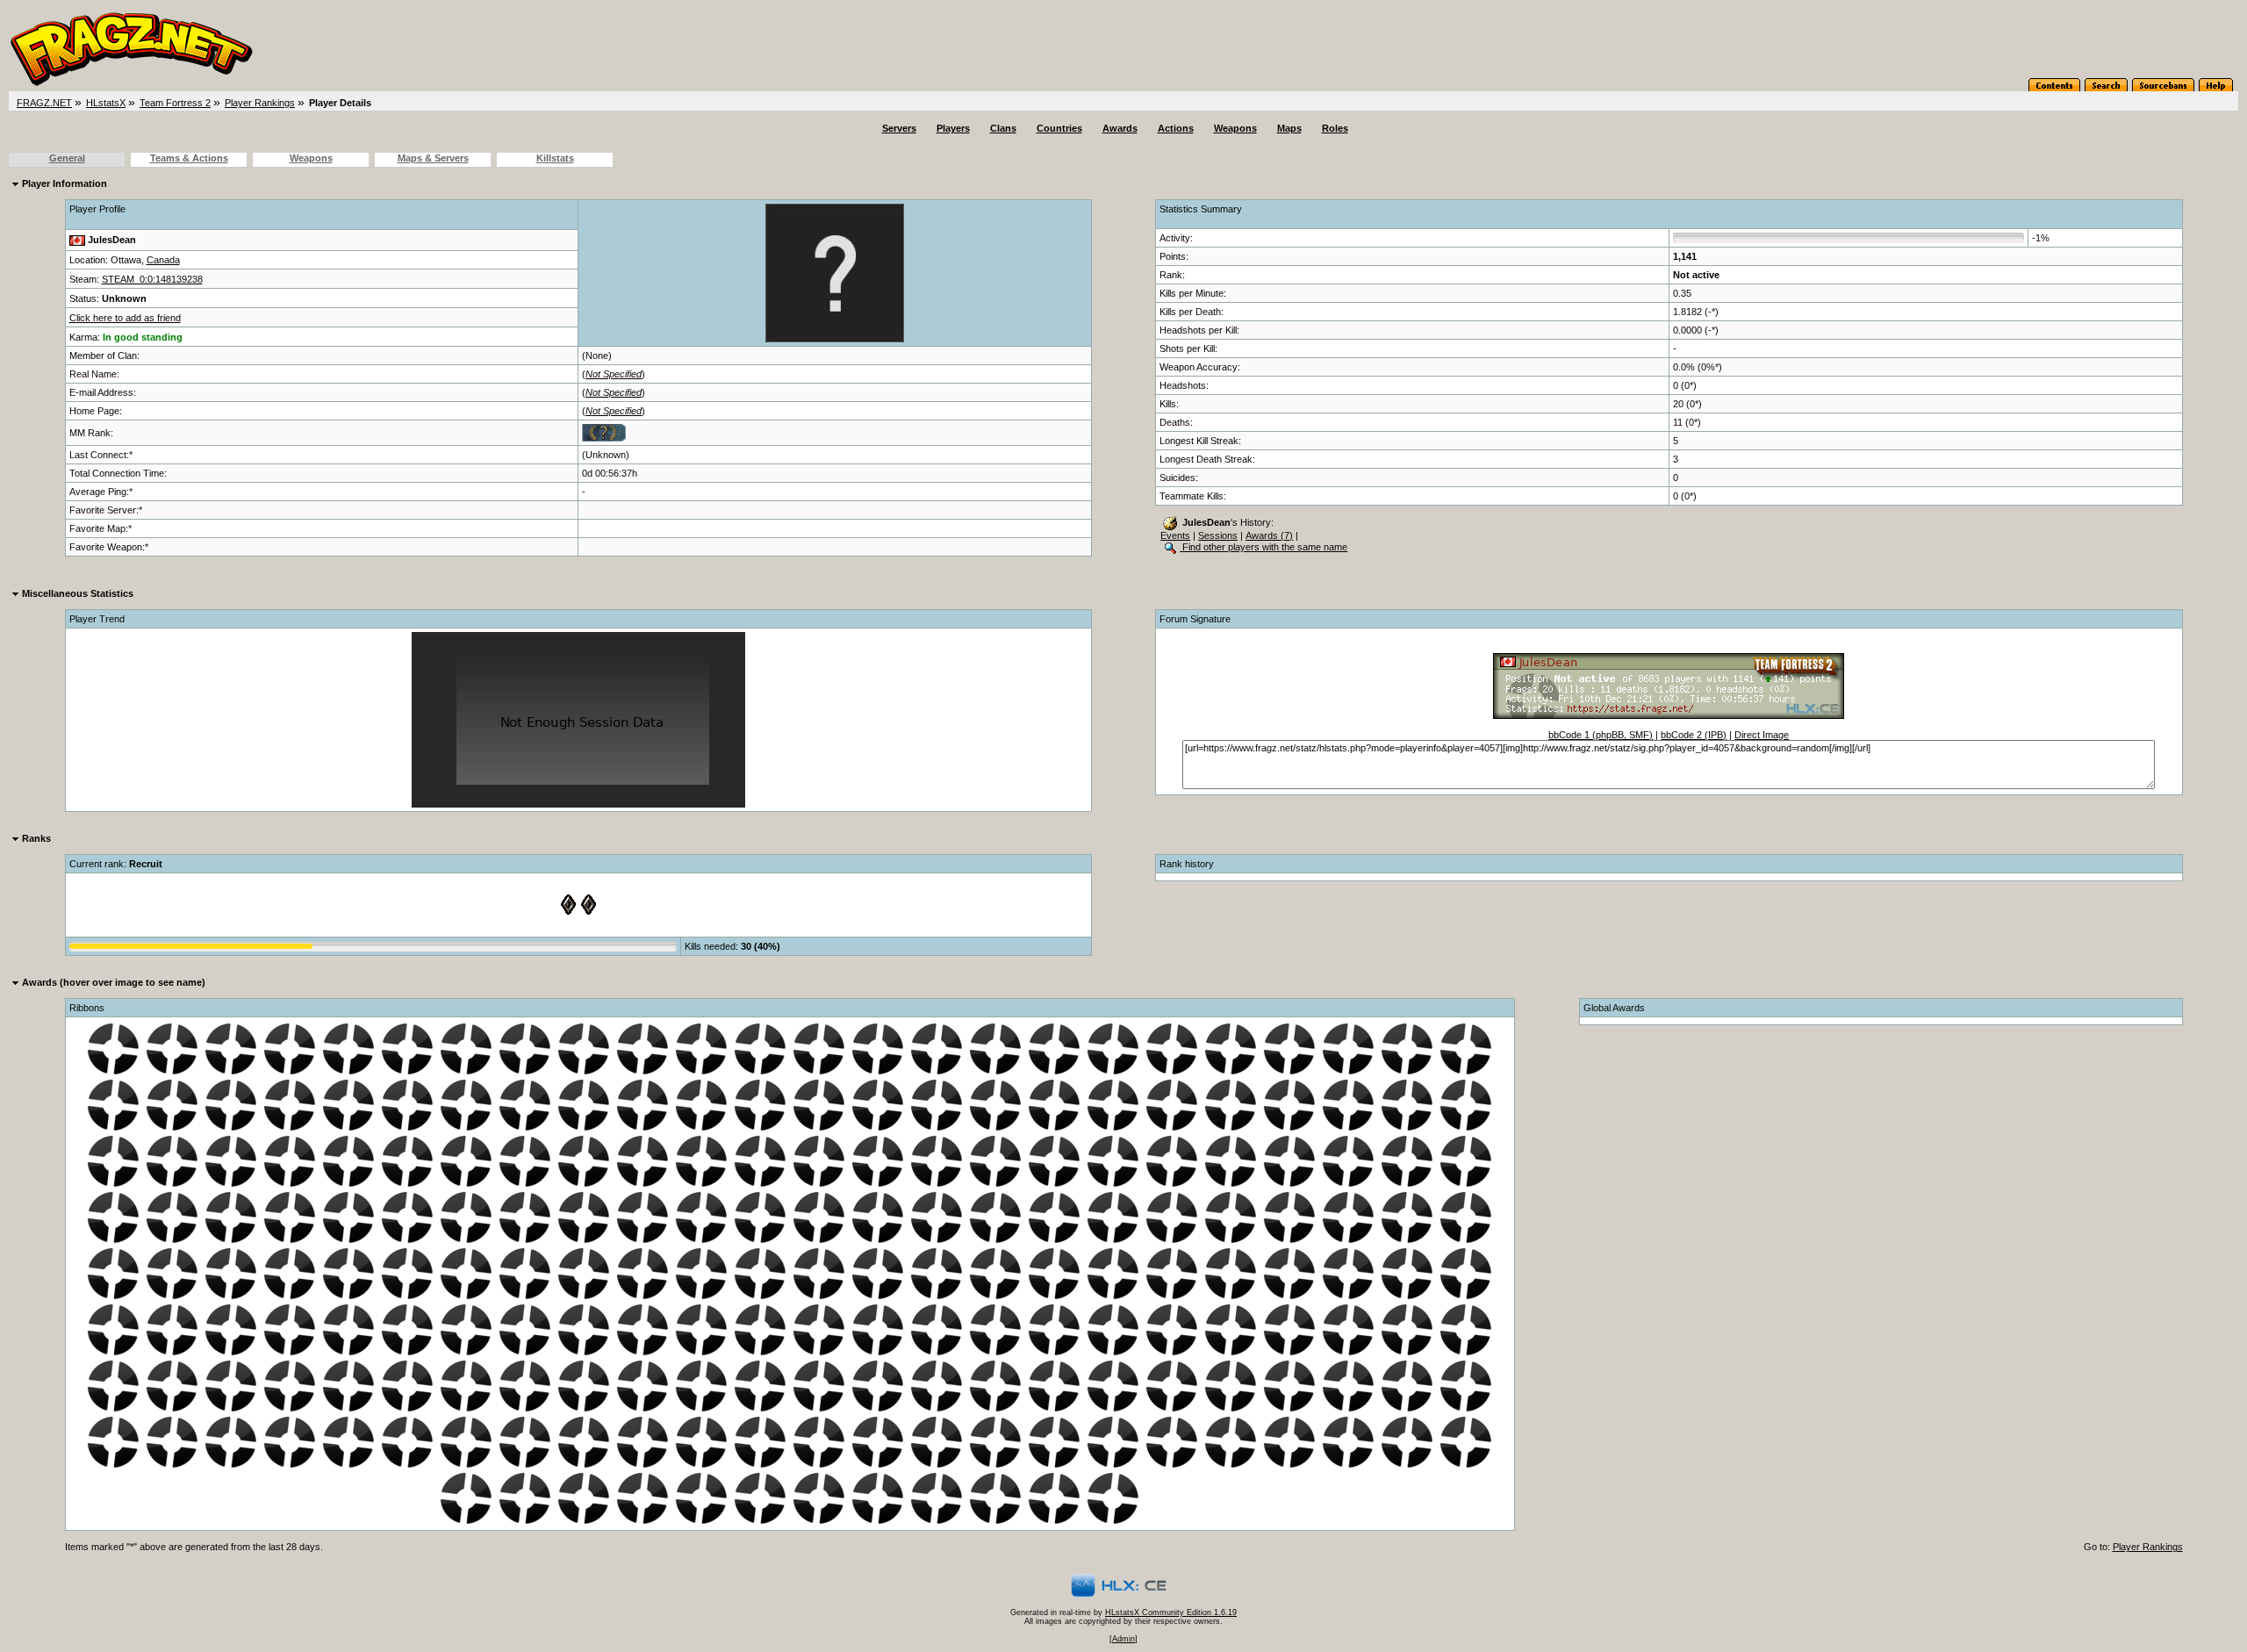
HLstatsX (106, 103)
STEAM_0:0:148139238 (152, 279)
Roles (1335, 128)
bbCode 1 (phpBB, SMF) (1601, 735)
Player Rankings (260, 103)
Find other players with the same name (1263, 547)
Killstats (555, 158)
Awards (1120, 128)
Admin (1123, 1639)
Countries (1059, 128)
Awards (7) (1269, 535)
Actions (1176, 128)
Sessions (1218, 535)
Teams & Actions (189, 158)
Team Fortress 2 (175, 103)
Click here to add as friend (125, 318)
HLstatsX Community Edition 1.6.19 (1171, 1612)
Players (953, 128)
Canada (163, 260)
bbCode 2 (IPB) (1694, 735)
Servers (899, 128)
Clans (1003, 128)
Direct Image (1762, 735)
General (67, 158)
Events (1175, 535)
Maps (1289, 128)
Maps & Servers (433, 158)
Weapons (1235, 128)
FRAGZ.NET (44, 103)
